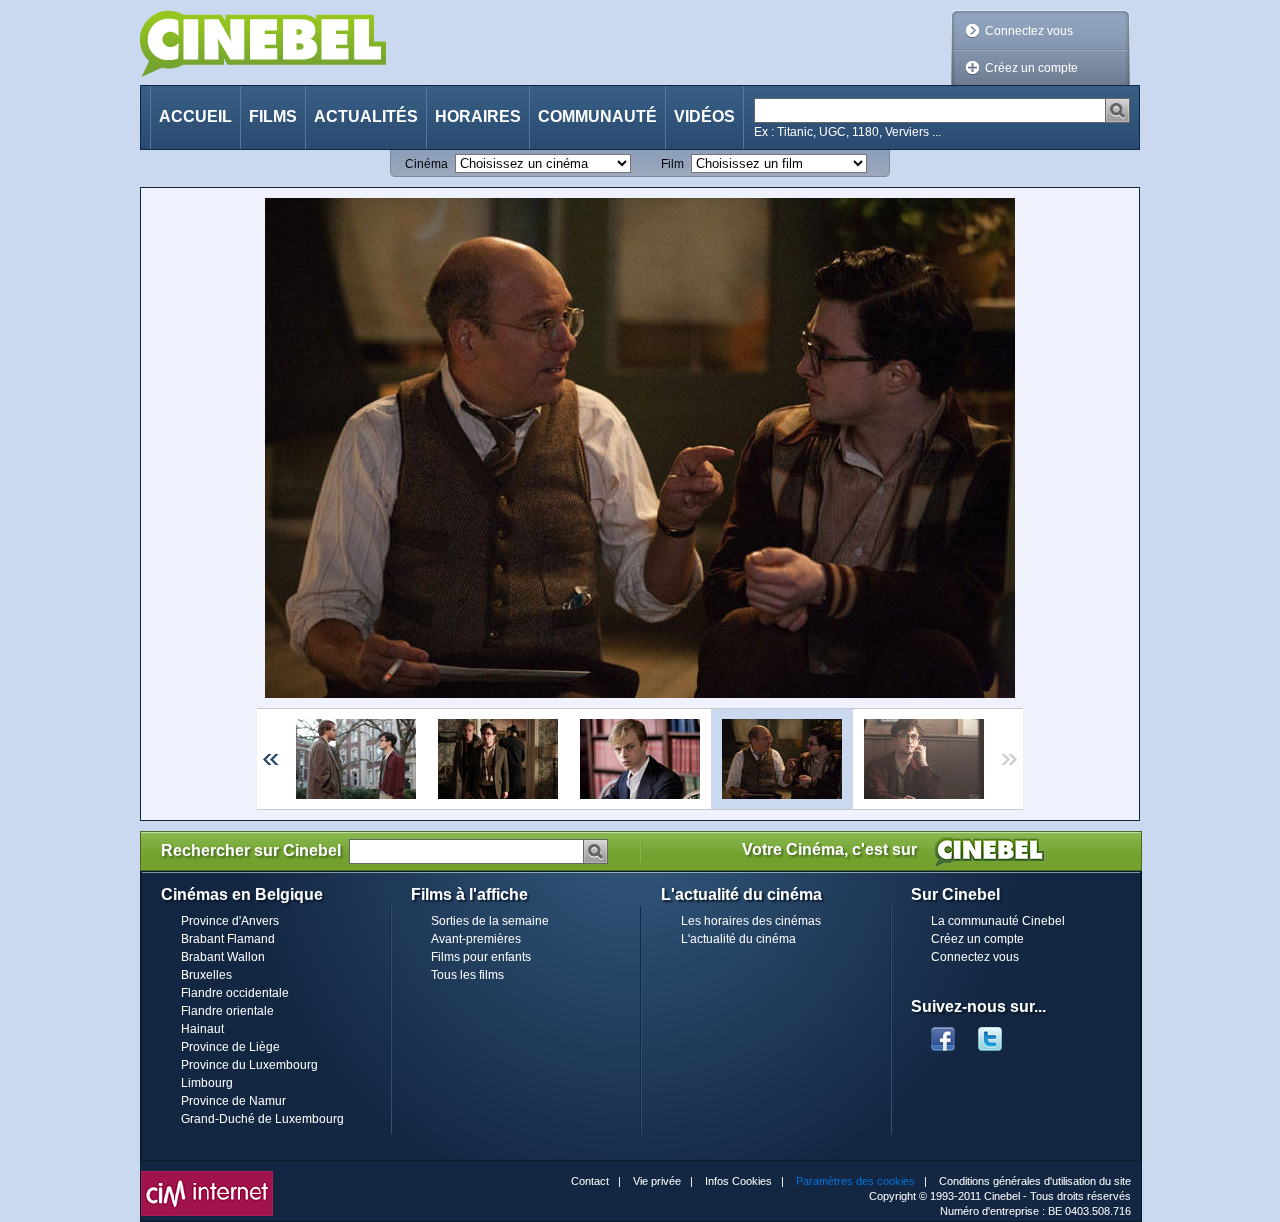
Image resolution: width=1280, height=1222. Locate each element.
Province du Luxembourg (249, 1065)
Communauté (597, 116)
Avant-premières (476, 939)
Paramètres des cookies (855, 1181)
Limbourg (207, 1083)
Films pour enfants (481, 957)
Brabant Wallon (223, 957)
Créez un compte (1031, 68)
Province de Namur (233, 1101)
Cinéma (426, 164)
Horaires (478, 116)
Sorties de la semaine (490, 921)
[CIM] (207, 1176)
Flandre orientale (227, 1011)
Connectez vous (1029, 31)
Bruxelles (206, 975)
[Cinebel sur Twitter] (1000, 1033)
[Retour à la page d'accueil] (263, 43)
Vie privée (657, 1181)
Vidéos (704, 116)
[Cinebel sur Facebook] (943, 1033)
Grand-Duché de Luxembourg (262, 1119)
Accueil (195, 116)
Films (273, 116)
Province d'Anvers (230, 921)
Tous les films (467, 975)
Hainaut (202, 1029)
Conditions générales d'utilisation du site (1035, 1181)
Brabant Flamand (228, 939)
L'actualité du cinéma (738, 939)
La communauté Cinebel (998, 921)
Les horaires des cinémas (751, 921)
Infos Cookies (738, 1181)
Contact (590, 1181)
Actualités (366, 116)
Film (672, 164)
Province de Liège (230, 1047)
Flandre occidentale (235, 993)
